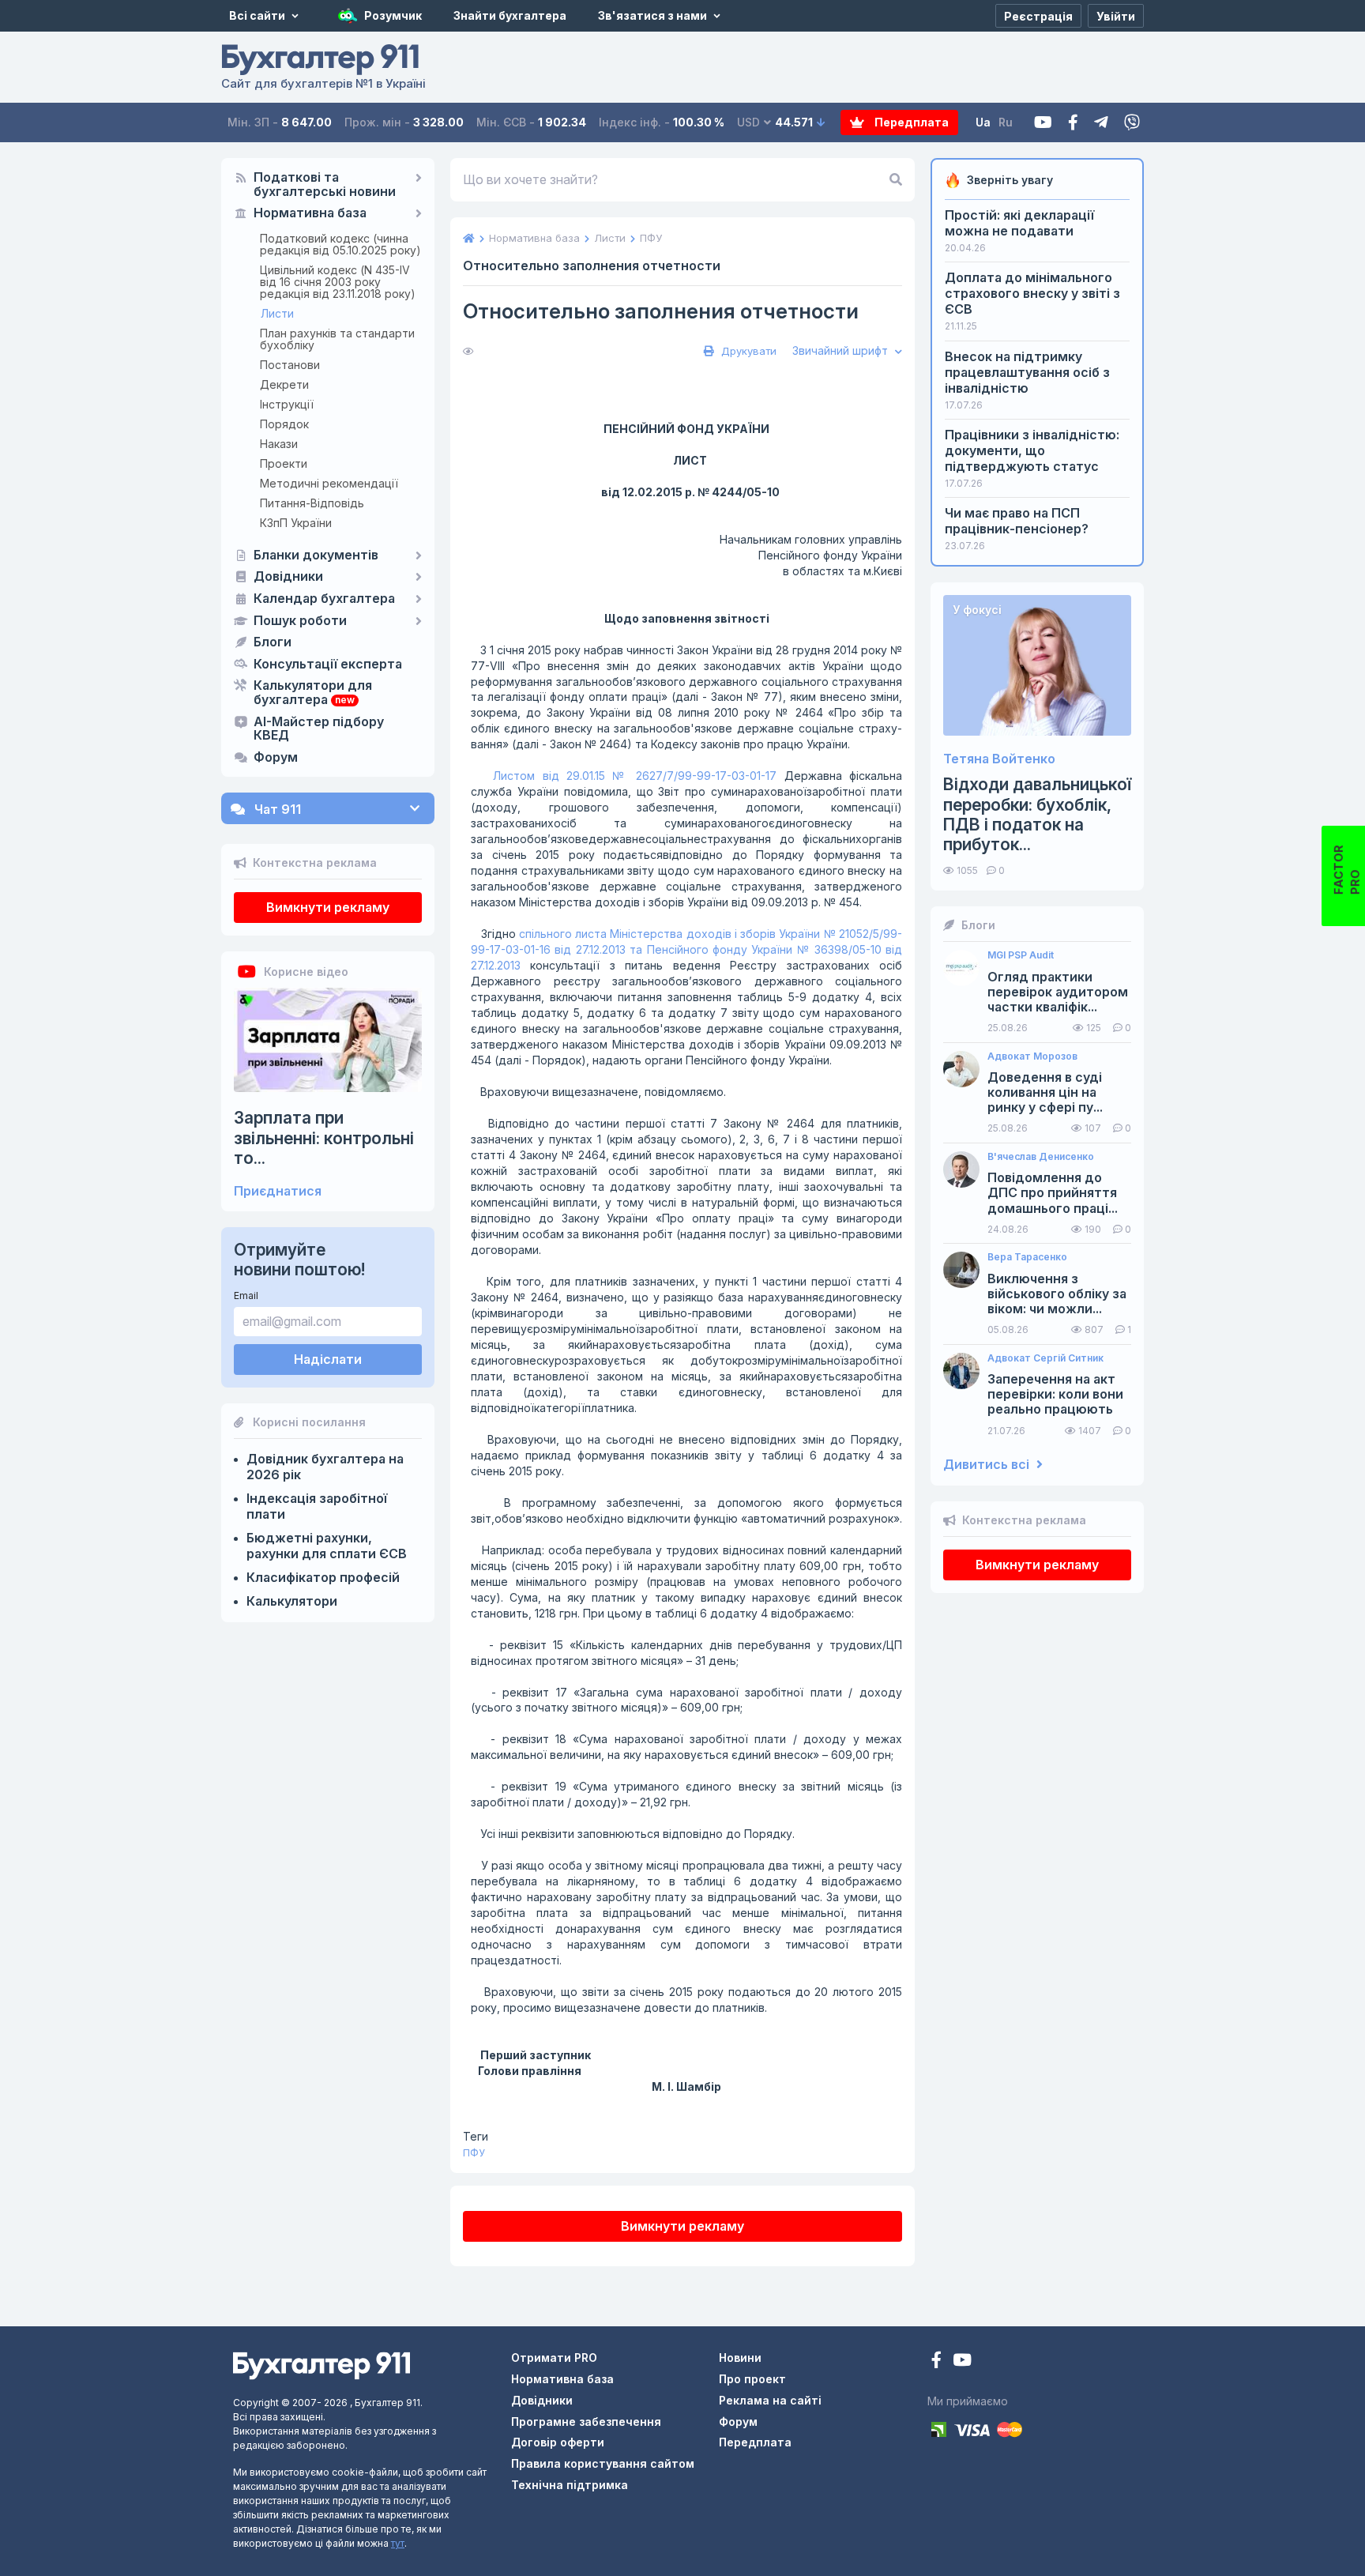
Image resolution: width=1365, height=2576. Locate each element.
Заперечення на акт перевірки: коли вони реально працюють (1055, 1394)
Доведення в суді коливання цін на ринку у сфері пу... (1045, 1092)
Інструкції (287, 404)
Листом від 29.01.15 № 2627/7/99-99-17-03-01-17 (635, 776)
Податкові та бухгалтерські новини (325, 185)
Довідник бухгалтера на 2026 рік (325, 1467)
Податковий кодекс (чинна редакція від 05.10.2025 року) (340, 244)
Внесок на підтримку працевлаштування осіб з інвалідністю (1027, 372)
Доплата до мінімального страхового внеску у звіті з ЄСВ (1032, 293)
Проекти (284, 463)
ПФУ (474, 2153)
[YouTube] (962, 2361)
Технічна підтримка (570, 2485)
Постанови (290, 365)
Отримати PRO (554, 2358)
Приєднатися (278, 1191)
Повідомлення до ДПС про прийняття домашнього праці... (1053, 1193)
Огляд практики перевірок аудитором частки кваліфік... (1058, 992)
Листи (277, 313)
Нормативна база (310, 213)
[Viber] (1132, 123)
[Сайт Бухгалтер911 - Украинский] (322, 2365)
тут (398, 2543)
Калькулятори (292, 1601)
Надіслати (328, 1359)
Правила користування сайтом (603, 2463)
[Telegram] (1101, 123)
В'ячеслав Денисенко (1041, 1157)
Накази (279, 444)
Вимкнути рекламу (328, 907)
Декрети (284, 384)
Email (246, 1296)
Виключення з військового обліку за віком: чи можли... (1057, 1294)
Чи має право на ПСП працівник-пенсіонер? (1017, 521)
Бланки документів (316, 555)
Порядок (284, 424)
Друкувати (747, 351)
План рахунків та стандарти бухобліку (337, 339)
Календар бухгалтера (324, 599)
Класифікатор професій (323, 1577)
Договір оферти (558, 2442)
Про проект (752, 2379)
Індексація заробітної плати (317, 1506)
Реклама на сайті (770, 2400)
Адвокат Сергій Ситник (1045, 1358)
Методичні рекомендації (329, 483)
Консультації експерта (328, 665)
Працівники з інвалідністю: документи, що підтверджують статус (1032, 450)
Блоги (273, 642)
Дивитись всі (988, 1465)
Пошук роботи (300, 621)
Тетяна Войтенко (999, 759)
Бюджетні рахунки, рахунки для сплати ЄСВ (327, 1546)
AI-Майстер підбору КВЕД (319, 729)
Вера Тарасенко (1027, 1257)
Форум (276, 758)
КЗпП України (296, 523)
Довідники (288, 577)
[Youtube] (1043, 123)
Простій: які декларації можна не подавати (1019, 223)
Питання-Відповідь (312, 503)
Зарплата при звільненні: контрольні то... (324, 1137)
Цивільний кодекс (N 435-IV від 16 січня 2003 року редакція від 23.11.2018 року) (338, 282)
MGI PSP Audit (1021, 955)
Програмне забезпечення (586, 2422)
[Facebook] (1073, 123)
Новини (740, 2358)
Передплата (910, 122)
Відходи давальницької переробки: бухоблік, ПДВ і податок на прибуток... (1037, 814)
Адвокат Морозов (1032, 1056)
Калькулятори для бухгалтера (313, 693)
